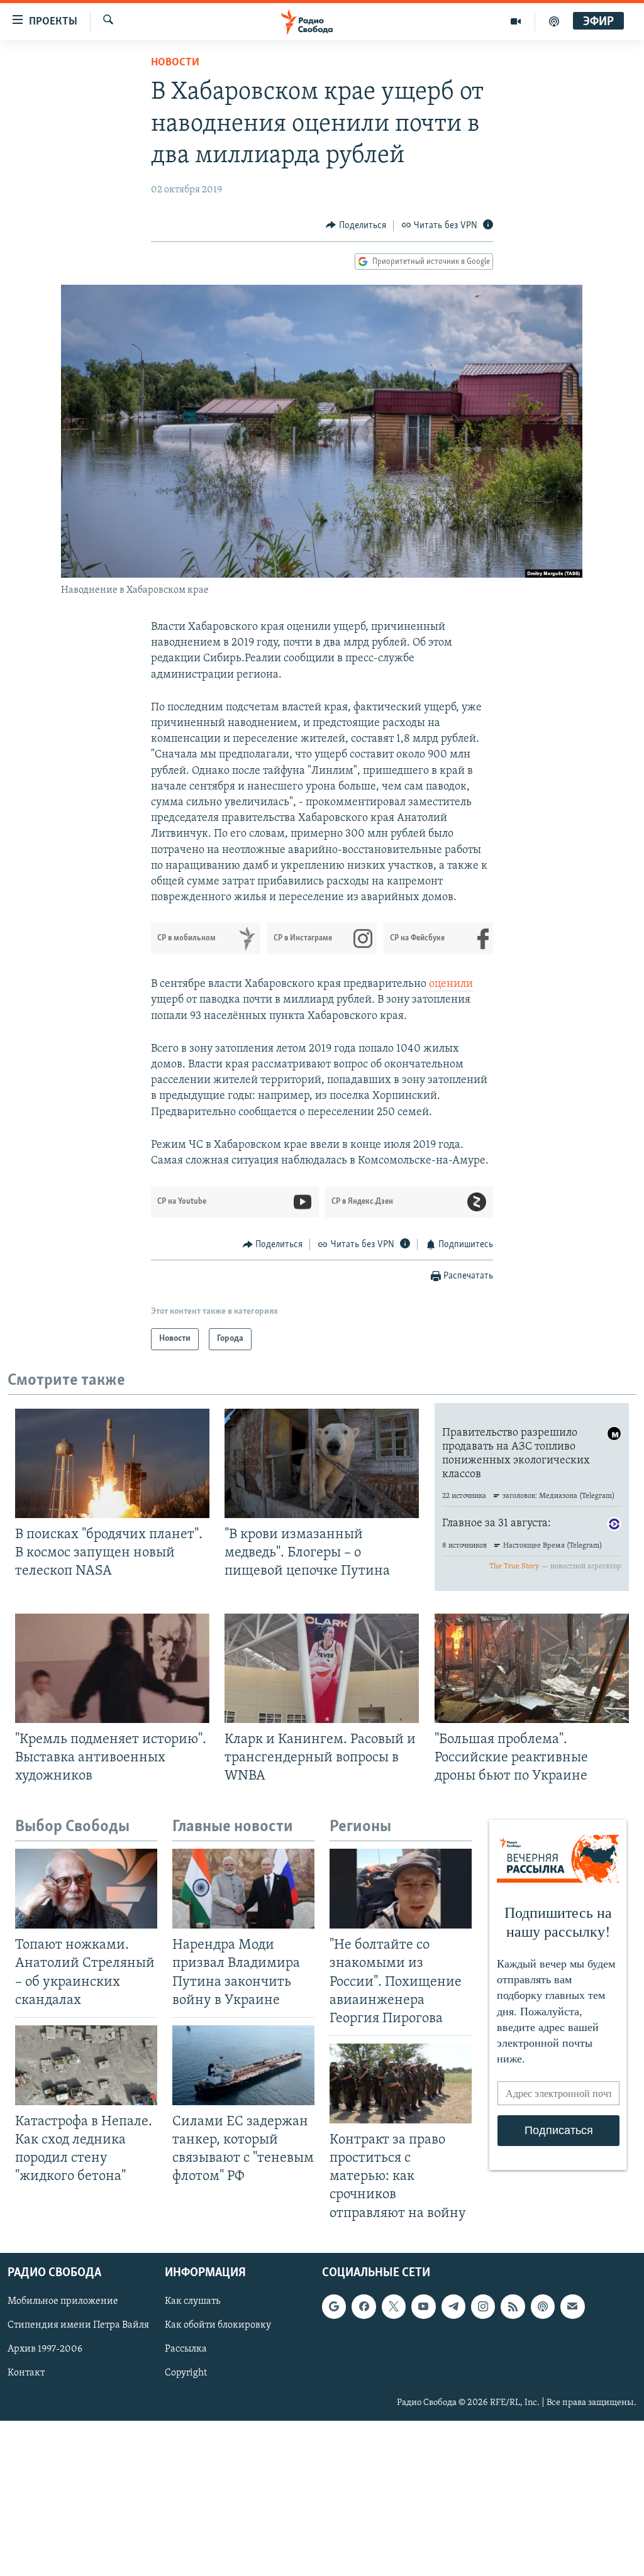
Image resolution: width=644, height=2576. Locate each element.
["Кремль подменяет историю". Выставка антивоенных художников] (112, 1668)
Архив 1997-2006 (45, 2349)
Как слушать (192, 2301)
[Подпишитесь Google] (334, 2306)
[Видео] (516, 21)
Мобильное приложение (63, 2301)
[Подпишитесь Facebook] (364, 2306)
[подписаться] (572, 2306)
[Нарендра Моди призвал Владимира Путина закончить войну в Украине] (243, 1889)
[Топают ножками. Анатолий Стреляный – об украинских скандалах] (86, 1889)
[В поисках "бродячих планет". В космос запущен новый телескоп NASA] (112, 1463)
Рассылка (186, 2349)
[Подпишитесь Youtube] (423, 2306)
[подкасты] (554, 21)
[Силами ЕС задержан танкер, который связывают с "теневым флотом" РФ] (243, 2065)
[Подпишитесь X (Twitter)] (394, 2306)
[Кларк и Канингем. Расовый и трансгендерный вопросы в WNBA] (322, 1668)
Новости (175, 63)
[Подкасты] (543, 2306)
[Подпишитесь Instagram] (483, 2306)
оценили (451, 984)
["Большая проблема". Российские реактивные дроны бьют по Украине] (532, 1668)
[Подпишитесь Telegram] (453, 2306)
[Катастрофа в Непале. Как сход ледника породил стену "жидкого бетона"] (86, 2065)
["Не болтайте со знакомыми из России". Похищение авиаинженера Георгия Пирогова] (401, 1889)
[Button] (356, 226)
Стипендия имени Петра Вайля (78, 2325)
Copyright (186, 2373)
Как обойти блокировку (218, 2325)
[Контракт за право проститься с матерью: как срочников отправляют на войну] (401, 2083)
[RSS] (513, 2306)
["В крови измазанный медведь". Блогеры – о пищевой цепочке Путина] (322, 1463)
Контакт (26, 2373)
